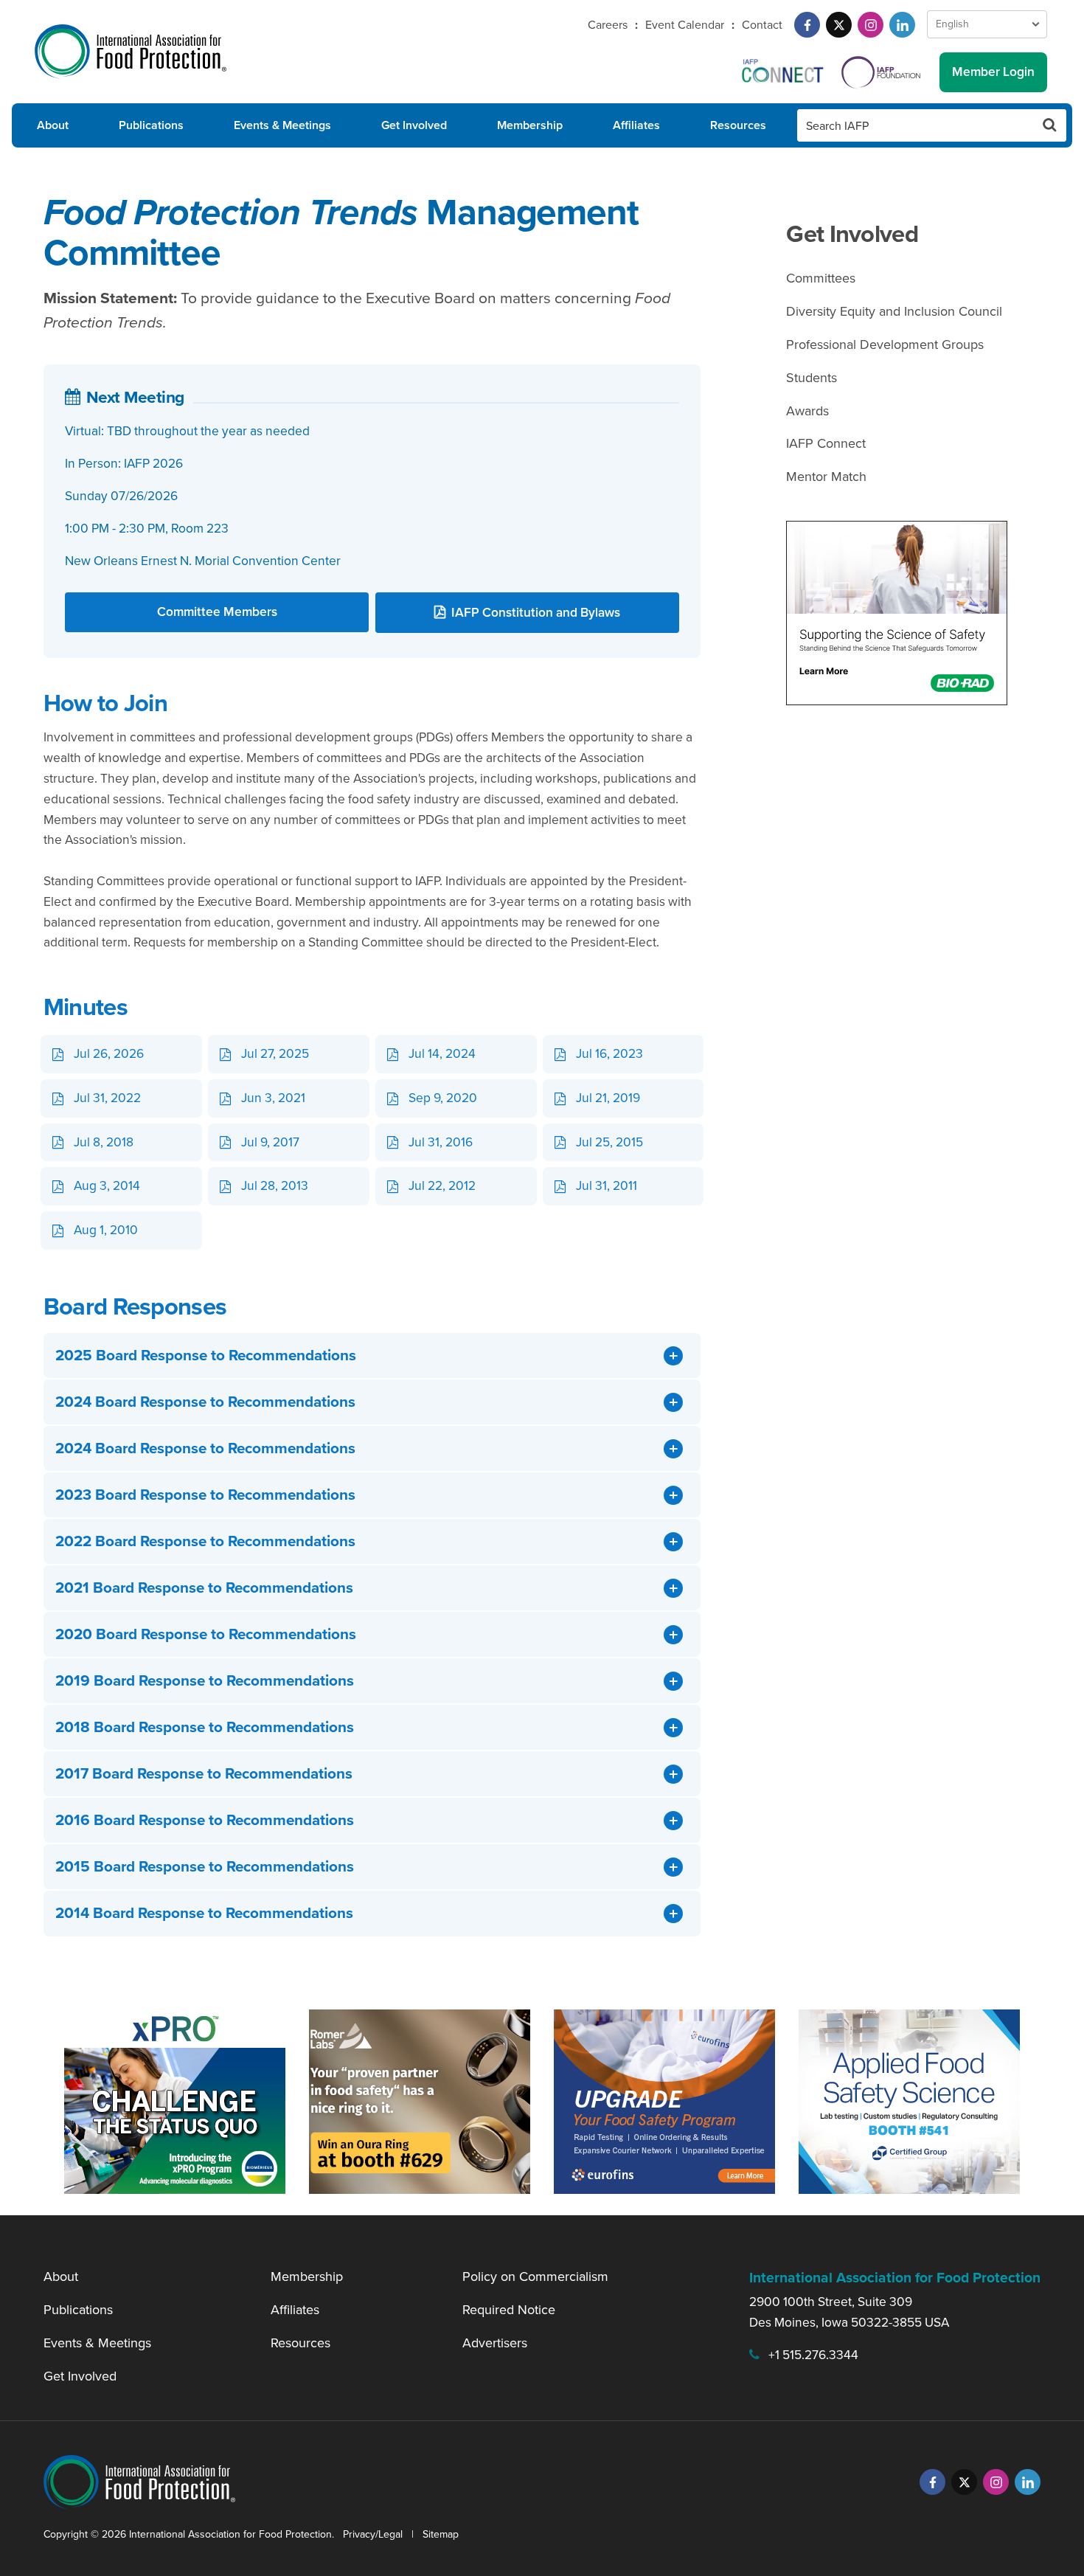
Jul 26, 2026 (109, 1053)
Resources (738, 125)
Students (812, 378)
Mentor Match (826, 477)
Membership (530, 125)
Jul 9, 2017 (270, 1142)
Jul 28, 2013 (275, 1185)
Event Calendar (685, 25)
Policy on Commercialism (535, 2276)
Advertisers (495, 2343)
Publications (151, 125)
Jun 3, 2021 (273, 1098)
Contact (762, 25)
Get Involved (414, 125)
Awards (807, 411)
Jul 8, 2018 (104, 1142)
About (53, 125)
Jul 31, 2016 (441, 1142)
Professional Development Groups (885, 344)
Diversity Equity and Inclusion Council (894, 311)
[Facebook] (807, 25)
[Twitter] (839, 25)
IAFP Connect (826, 443)
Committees (821, 278)
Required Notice (509, 2310)
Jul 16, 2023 (609, 1053)
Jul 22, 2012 (442, 1185)
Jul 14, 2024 (442, 1053)
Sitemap (441, 2534)
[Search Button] (1050, 125)
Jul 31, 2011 (607, 1185)
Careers (608, 25)
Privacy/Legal (373, 2534)
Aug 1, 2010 (106, 1230)
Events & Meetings (282, 125)
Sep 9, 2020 (443, 1098)
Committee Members (217, 612)
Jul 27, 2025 (275, 1053)
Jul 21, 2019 (608, 1098)
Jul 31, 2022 (107, 1098)
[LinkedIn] (902, 25)
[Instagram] (871, 25)
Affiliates (636, 125)
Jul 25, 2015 (609, 1142)
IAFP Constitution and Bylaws (536, 612)
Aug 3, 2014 (107, 1185)
